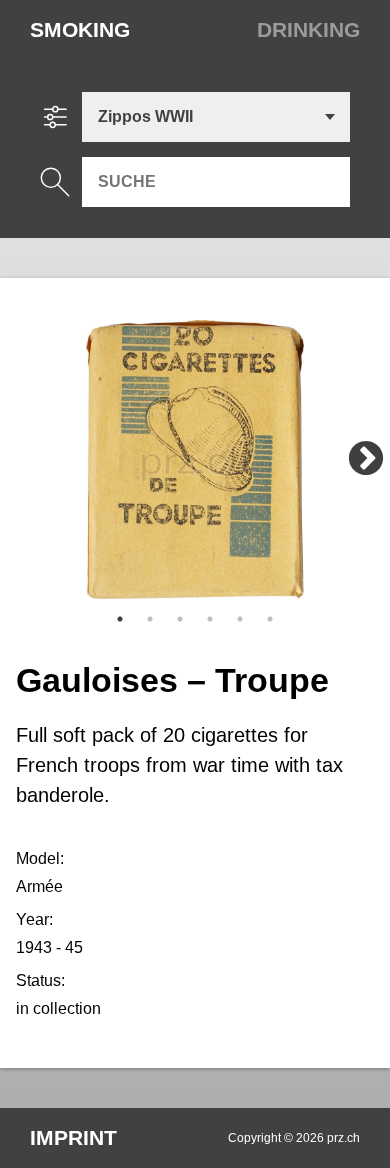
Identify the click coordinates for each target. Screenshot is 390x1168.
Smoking (80, 29)
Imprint (73, 1137)
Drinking (308, 29)
